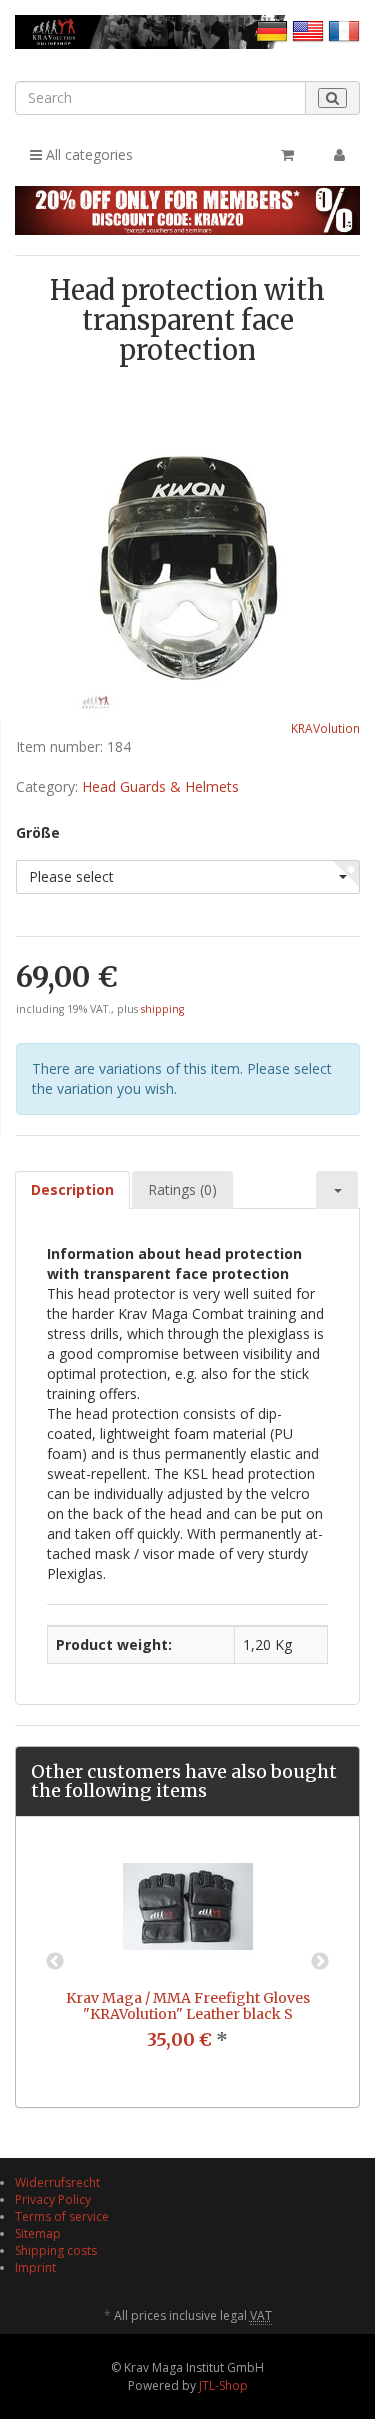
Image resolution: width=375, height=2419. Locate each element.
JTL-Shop (223, 2385)
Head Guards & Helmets (160, 786)
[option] (187, 1961)
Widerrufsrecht (57, 2182)
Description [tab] (72, 1189)
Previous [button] (55, 1962)
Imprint (35, 2267)
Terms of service (62, 2216)
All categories (87, 154)
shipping (162, 1009)
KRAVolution (325, 728)
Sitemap (38, 2233)
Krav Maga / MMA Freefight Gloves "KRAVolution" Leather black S (188, 2005)
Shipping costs (56, 2250)
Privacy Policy (53, 2199)
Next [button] (320, 1962)
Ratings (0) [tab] (182, 1189)
